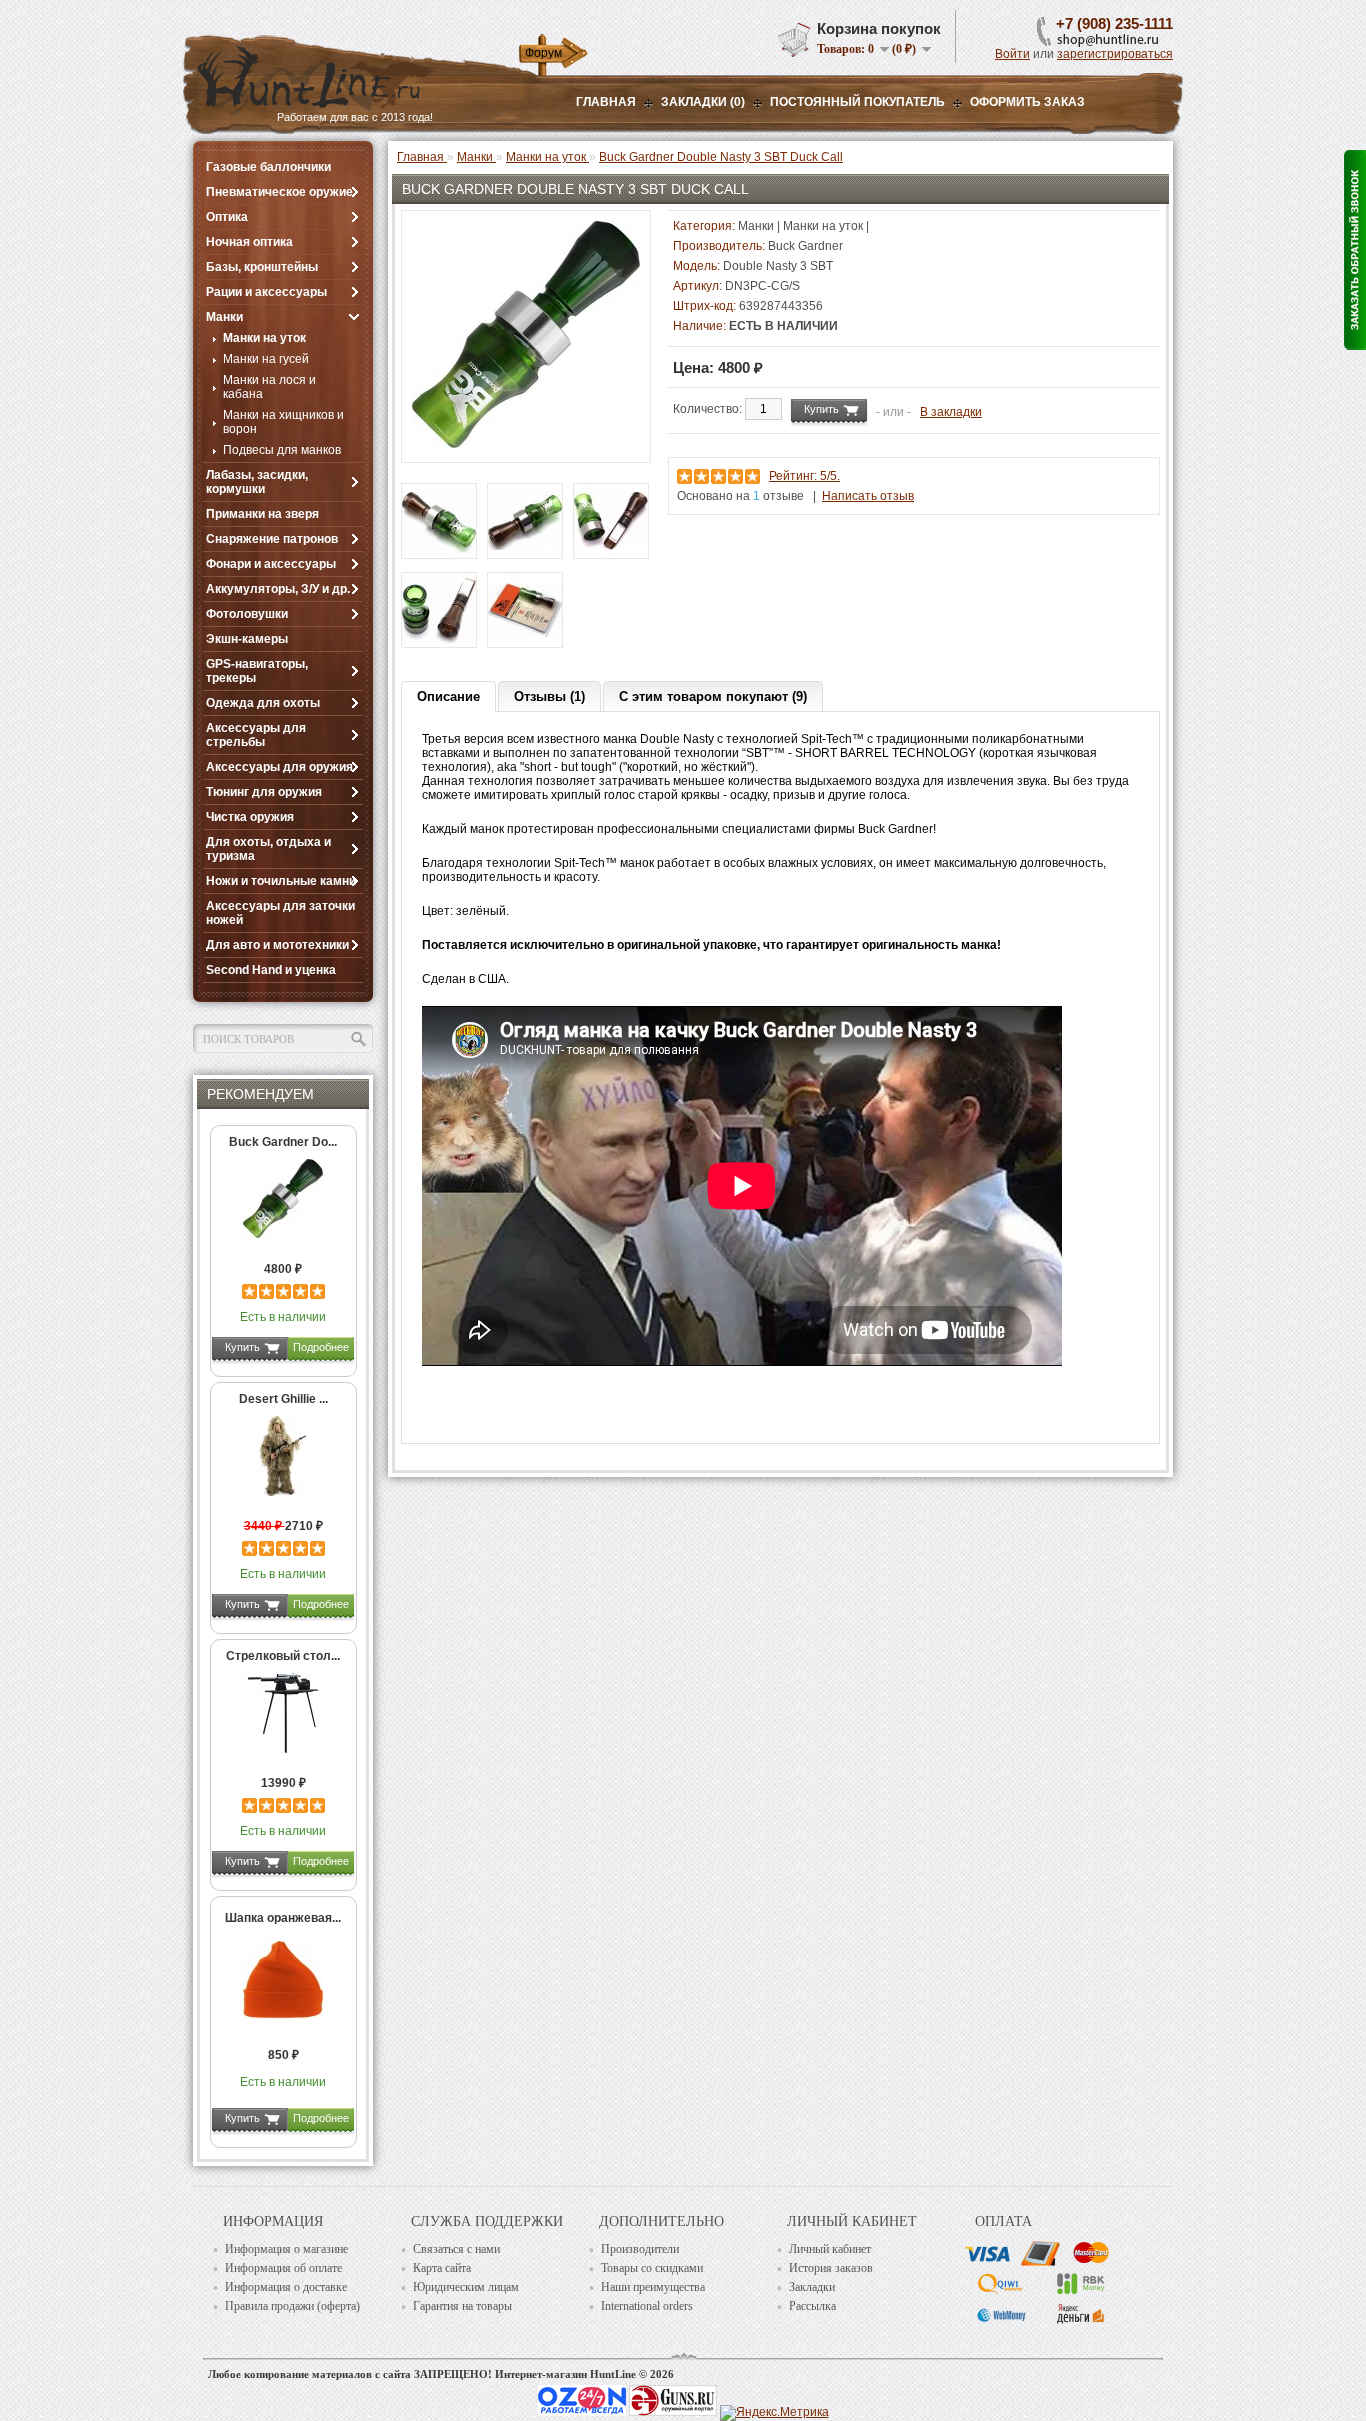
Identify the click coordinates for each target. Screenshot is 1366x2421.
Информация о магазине (286, 2249)
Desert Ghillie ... (283, 1399)
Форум (543, 53)
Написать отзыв (868, 496)
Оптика (227, 217)
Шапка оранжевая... (283, 1918)
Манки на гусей (266, 359)
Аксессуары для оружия (279, 767)
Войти (1012, 54)
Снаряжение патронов (272, 539)
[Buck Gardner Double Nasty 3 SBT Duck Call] (526, 445)
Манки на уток (264, 338)
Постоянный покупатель (857, 102)
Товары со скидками (652, 2268)
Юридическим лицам (466, 2287)
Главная (606, 102)
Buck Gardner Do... (283, 1142)
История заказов (831, 2268)
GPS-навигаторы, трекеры (257, 671)
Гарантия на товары (462, 2306)
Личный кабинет (830, 2249)
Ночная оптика (249, 242)
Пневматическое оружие (279, 192)
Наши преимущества (653, 2287)
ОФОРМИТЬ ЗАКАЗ (1027, 102)
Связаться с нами (456, 2249)
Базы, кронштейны (262, 267)
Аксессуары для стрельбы (256, 735)
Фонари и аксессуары (271, 564)
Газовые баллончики (268, 167)
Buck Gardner (805, 246)
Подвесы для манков (282, 450)
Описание (448, 696)
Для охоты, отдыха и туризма (268, 849)
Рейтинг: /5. (804, 476)
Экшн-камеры (247, 639)
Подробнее (321, 1347)
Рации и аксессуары (266, 292)
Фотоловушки (247, 614)
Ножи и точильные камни (281, 881)
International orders (647, 2306)
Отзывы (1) (549, 696)
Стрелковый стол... (283, 1656)
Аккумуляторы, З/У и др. (278, 589)
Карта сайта (442, 2268)
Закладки (812, 2287)
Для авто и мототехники (277, 945)
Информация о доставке (286, 2287)
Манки (224, 317)
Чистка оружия (250, 817)
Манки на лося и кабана (269, 387)
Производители (640, 2249)
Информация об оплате (283, 2268)
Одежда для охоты (263, 703)
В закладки (951, 412)
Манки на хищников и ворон (283, 422)
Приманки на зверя (262, 514)
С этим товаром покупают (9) (713, 696)
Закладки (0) (703, 102)
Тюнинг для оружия (264, 792)
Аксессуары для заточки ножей (280, 913)
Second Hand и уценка (271, 970)
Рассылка (812, 2306)
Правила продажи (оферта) (292, 2306)
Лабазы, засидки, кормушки (257, 482)
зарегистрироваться (1115, 54)
